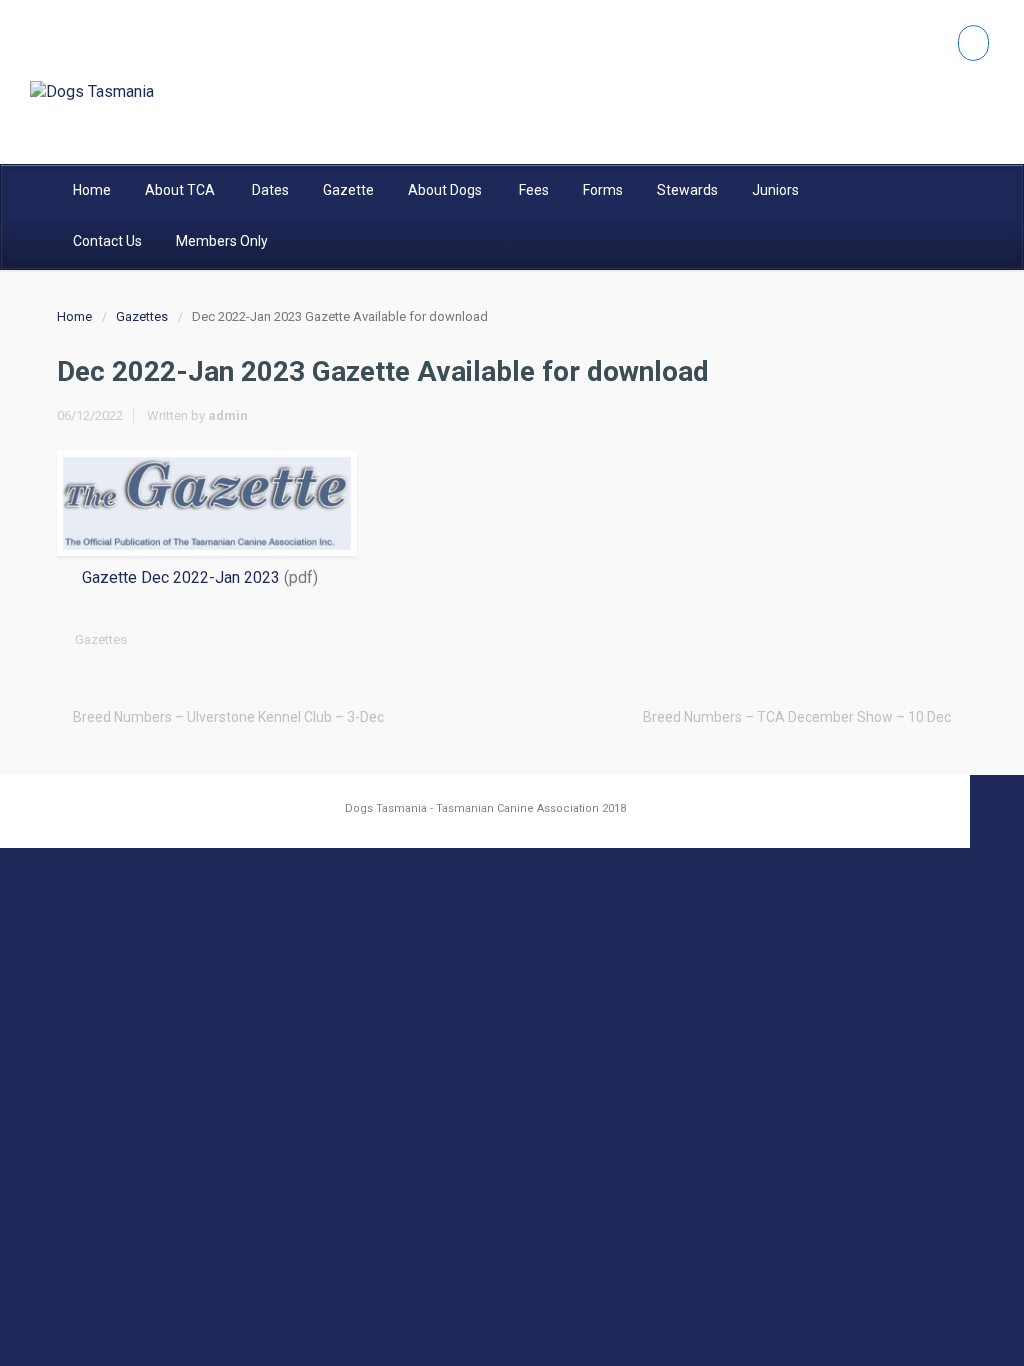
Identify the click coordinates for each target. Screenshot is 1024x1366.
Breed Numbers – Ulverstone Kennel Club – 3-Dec (228, 717)
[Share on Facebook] (829, 639)
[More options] (953, 639)
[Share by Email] (922, 639)
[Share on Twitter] (798, 639)
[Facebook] (973, 43)
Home (74, 316)
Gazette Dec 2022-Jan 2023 (181, 577)
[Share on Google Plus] (860, 639)
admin (228, 415)
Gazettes (142, 316)
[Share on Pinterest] (891, 639)
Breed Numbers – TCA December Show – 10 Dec (797, 717)
